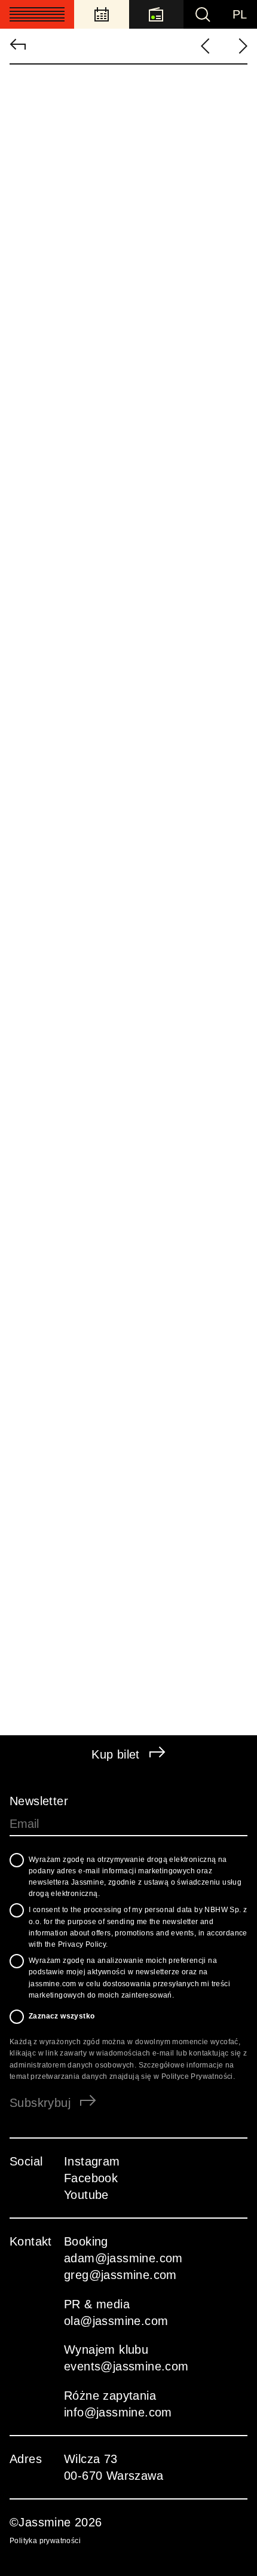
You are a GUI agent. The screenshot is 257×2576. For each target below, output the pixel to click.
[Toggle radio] (157, 14)
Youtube (86, 2195)
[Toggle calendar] (102, 14)
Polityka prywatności (45, 2541)
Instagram (92, 2161)
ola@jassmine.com (116, 2321)
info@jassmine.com (118, 2412)
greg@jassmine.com (120, 2275)
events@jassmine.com (130, 2366)
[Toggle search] (203, 14)
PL (239, 14)
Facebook (91, 2178)
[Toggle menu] (37, 14)
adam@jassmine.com (123, 2258)
